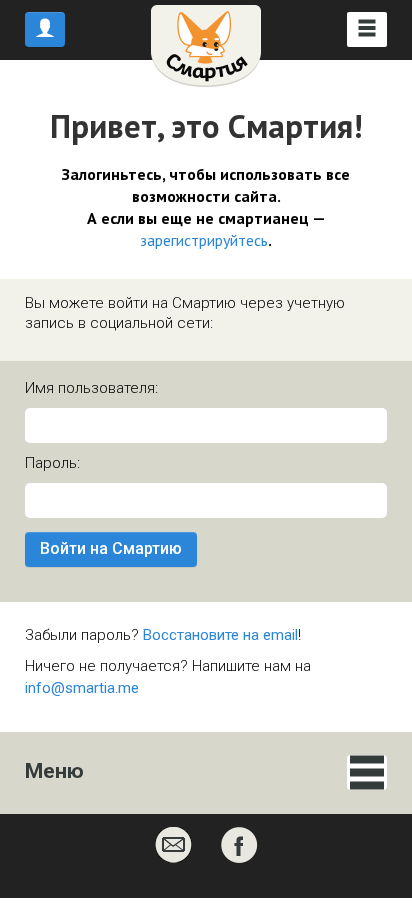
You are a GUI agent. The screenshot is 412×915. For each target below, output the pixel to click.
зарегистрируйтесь (204, 240)
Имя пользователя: (91, 388)
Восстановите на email (220, 635)
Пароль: (52, 463)
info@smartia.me (82, 688)
